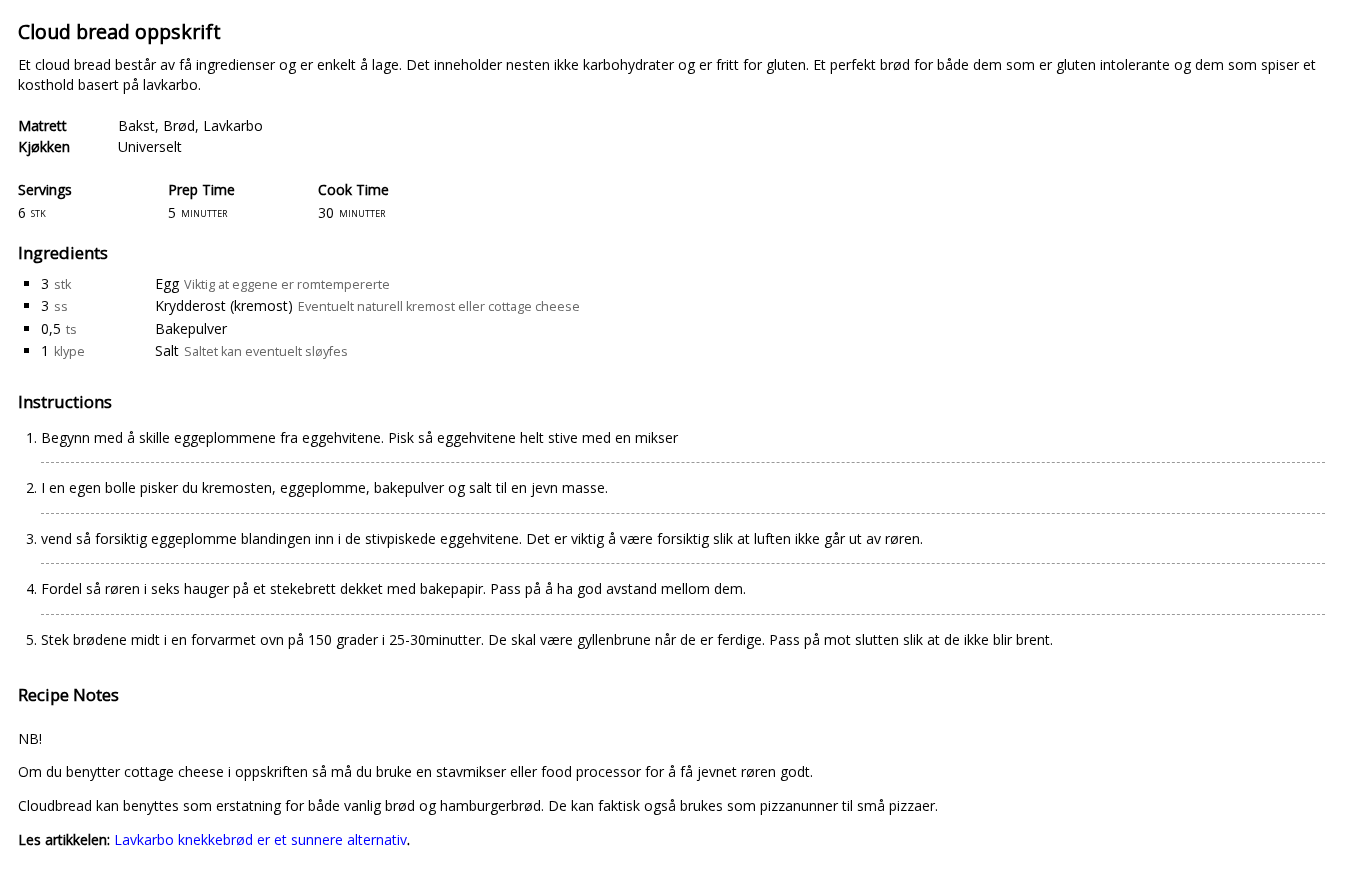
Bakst (136, 125)
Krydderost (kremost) (224, 305)
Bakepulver (191, 328)
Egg (167, 283)
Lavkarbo (233, 125)
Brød (179, 125)
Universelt (150, 146)
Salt (167, 350)
